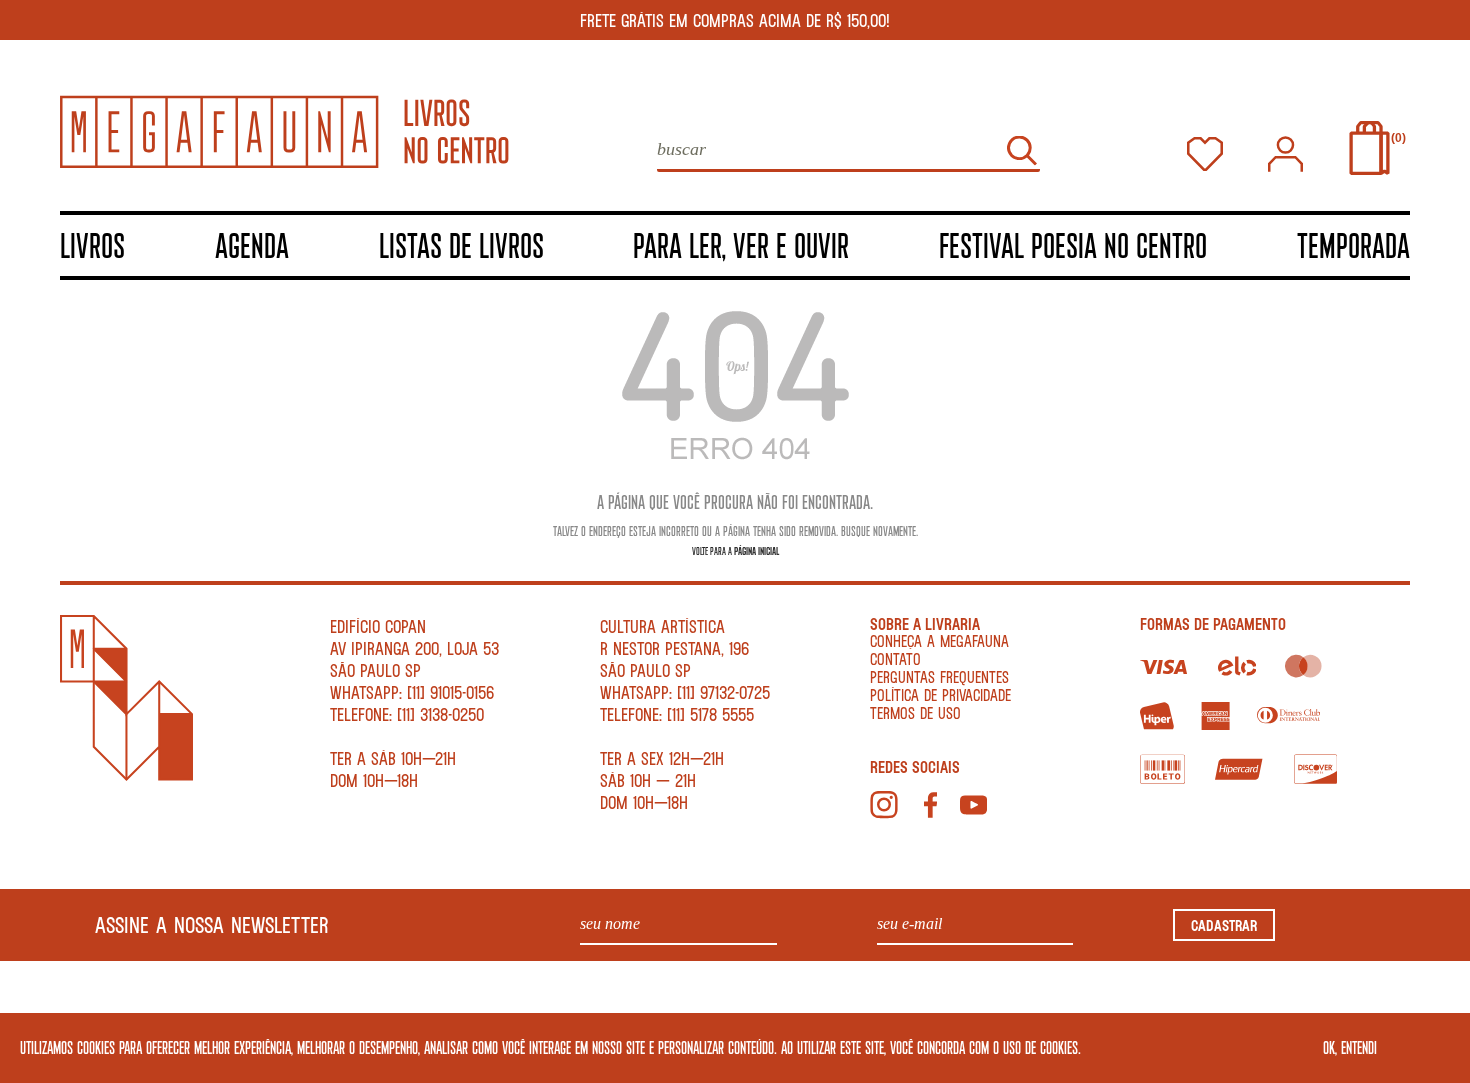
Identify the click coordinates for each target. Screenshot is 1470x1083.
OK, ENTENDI (1350, 1047)
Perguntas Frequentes (939, 676)
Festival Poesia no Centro (1073, 244)
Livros (92, 244)
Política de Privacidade (940, 694)
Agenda (252, 244)
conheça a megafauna (939, 640)
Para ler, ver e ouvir (741, 244)
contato (895, 658)
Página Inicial (756, 550)
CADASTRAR (1224, 925)
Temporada (1353, 244)
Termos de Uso (915, 712)
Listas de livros (461, 244)
